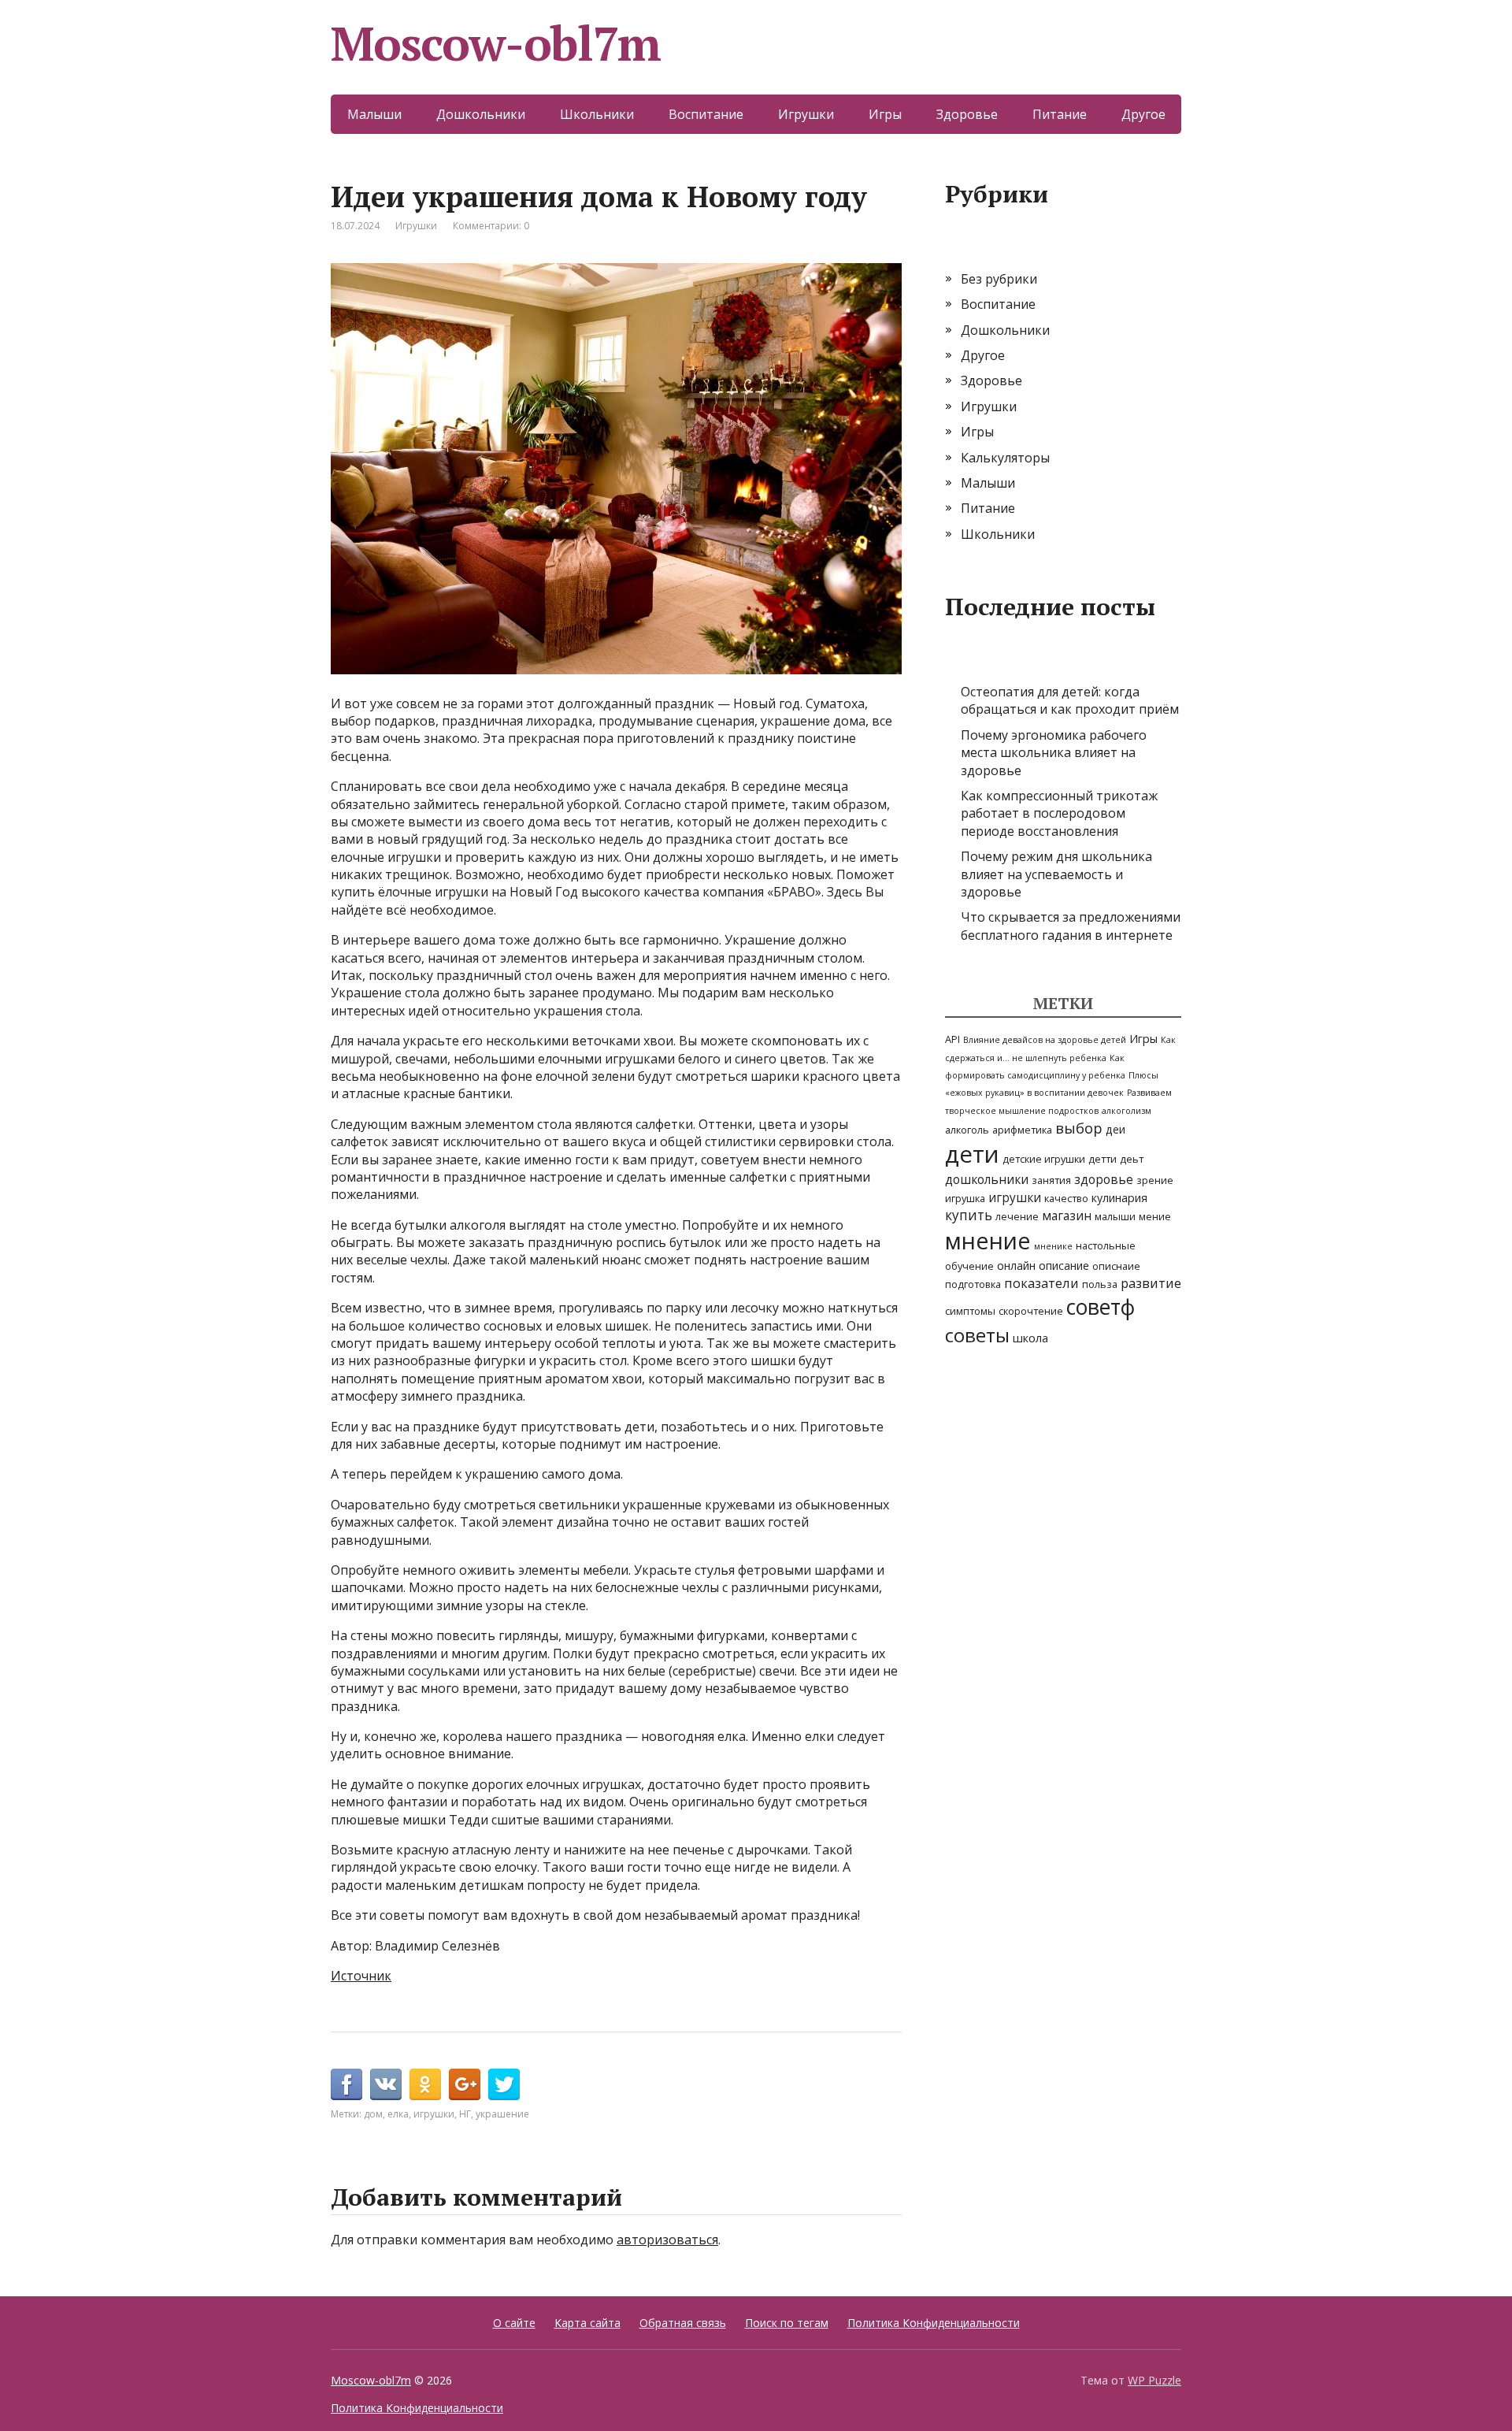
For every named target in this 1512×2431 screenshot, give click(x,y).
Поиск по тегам (787, 2323)
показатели (1041, 1283)
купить (969, 1215)
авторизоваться (667, 2240)
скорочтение (1031, 1311)
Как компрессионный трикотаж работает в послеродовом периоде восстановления (1059, 813)
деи (1115, 1129)
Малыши (374, 114)
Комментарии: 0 (491, 226)
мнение (988, 1240)
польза (1100, 1284)
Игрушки (806, 114)
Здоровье (967, 114)
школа (1030, 1338)
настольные (1106, 1245)
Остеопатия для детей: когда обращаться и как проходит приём (1070, 700)
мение (1155, 1216)
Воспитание (706, 114)
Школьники (597, 114)
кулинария (1119, 1198)
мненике (1053, 1246)
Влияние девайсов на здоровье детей (1045, 1040)
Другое (1143, 114)
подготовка (973, 1284)
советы (977, 1335)
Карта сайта (587, 2323)
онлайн (1016, 1266)
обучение (969, 1266)
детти (1102, 1159)
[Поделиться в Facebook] (346, 2084)
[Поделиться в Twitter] (504, 2084)
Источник (361, 1976)
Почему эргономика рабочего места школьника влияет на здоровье (1054, 753)
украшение (502, 2114)
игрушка (965, 1198)
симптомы (970, 1311)
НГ (465, 2114)
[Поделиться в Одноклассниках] (425, 2084)
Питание (1060, 114)
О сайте (514, 2323)
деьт (1132, 1159)
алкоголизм (1127, 1111)
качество (1066, 1198)
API (952, 1039)
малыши (1115, 1216)
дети (972, 1154)
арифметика (1022, 1130)
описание (1064, 1266)
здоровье (1104, 1179)
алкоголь (967, 1130)
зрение (1155, 1180)
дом (373, 2114)
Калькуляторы (1005, 458)
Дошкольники (481, 114)
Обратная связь (683, 2323)
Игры (885, 114)
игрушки (434, 2114)
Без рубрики (999, 279)
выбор (1079, 1128)
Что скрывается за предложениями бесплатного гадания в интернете (1071, 926)
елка (398, 2114)
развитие (1151, 1283)
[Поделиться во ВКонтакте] (386, 2084)
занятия (1051, 1180)
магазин (1067, 1215)
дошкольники (987, 1179)
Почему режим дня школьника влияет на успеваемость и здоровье (1056, 874)
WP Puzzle (1154, 2380)
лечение (1017, 1216)
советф (1101, 1307)
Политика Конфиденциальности (934, 2323)
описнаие (1116, 1266)
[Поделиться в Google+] (465, 2084)
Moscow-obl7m (496, 43)
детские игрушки (1044, 1159)
